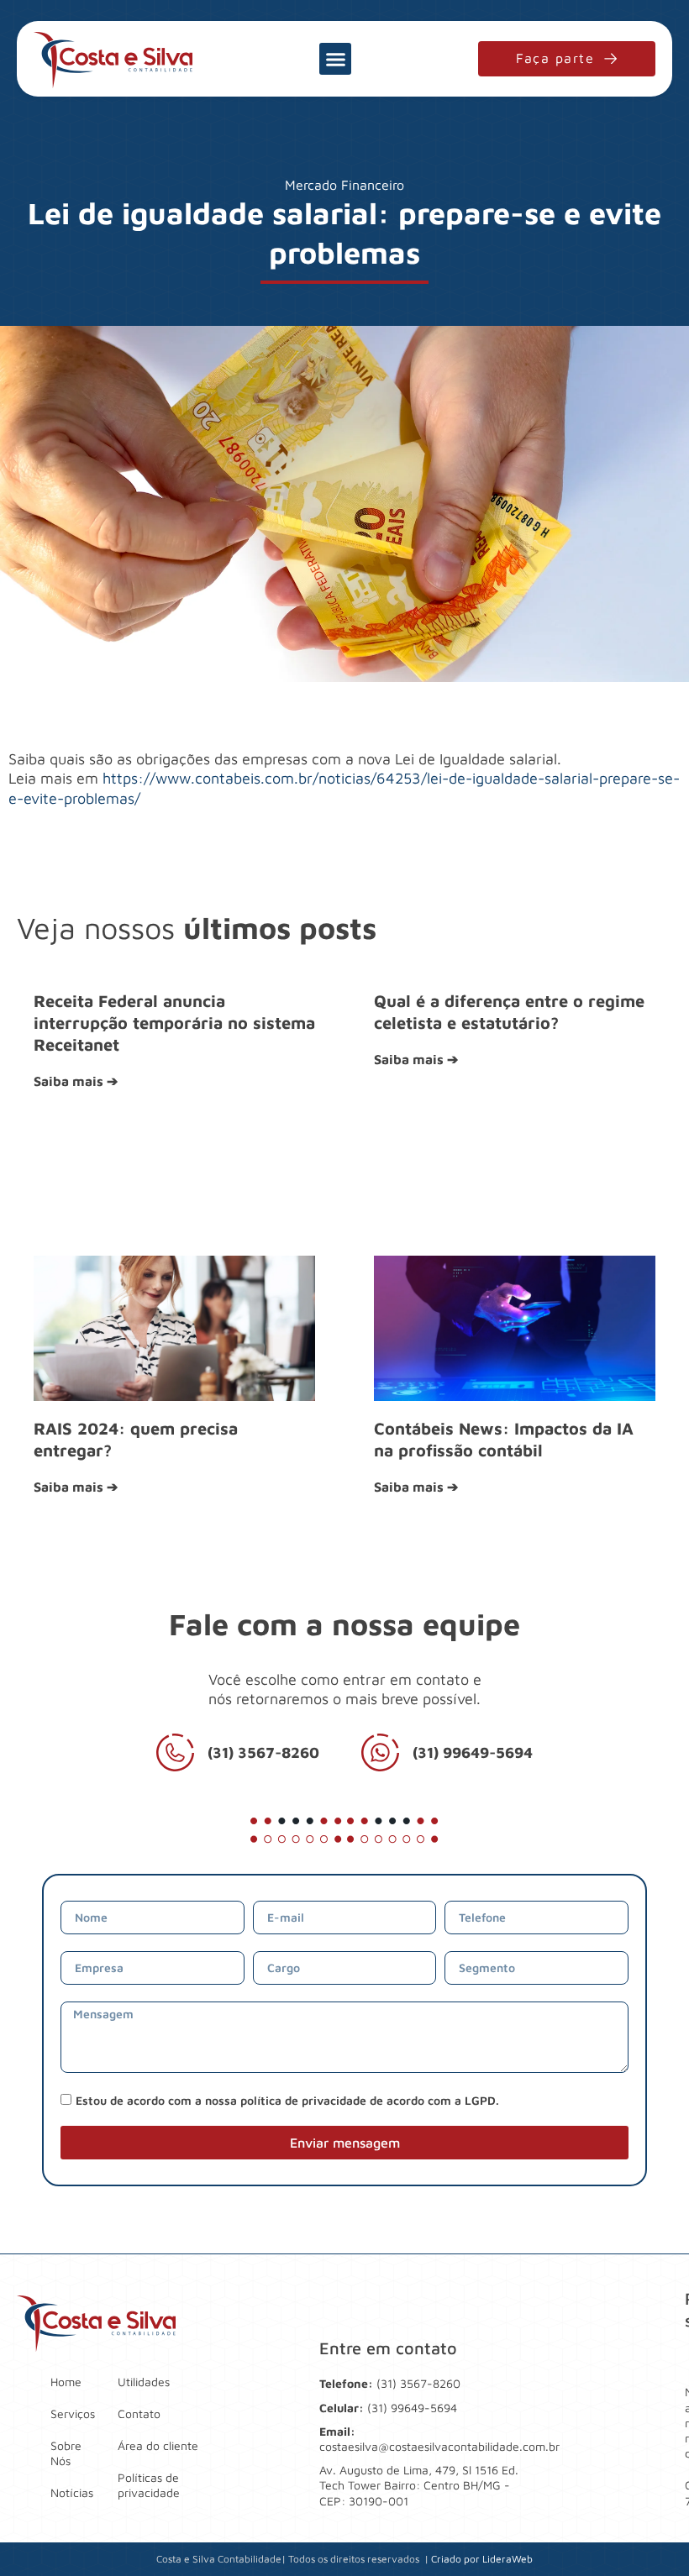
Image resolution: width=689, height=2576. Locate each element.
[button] (335, 59)
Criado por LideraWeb (482, 2559)
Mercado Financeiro (344, 185)
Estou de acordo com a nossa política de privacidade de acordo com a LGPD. (287, 2100)
